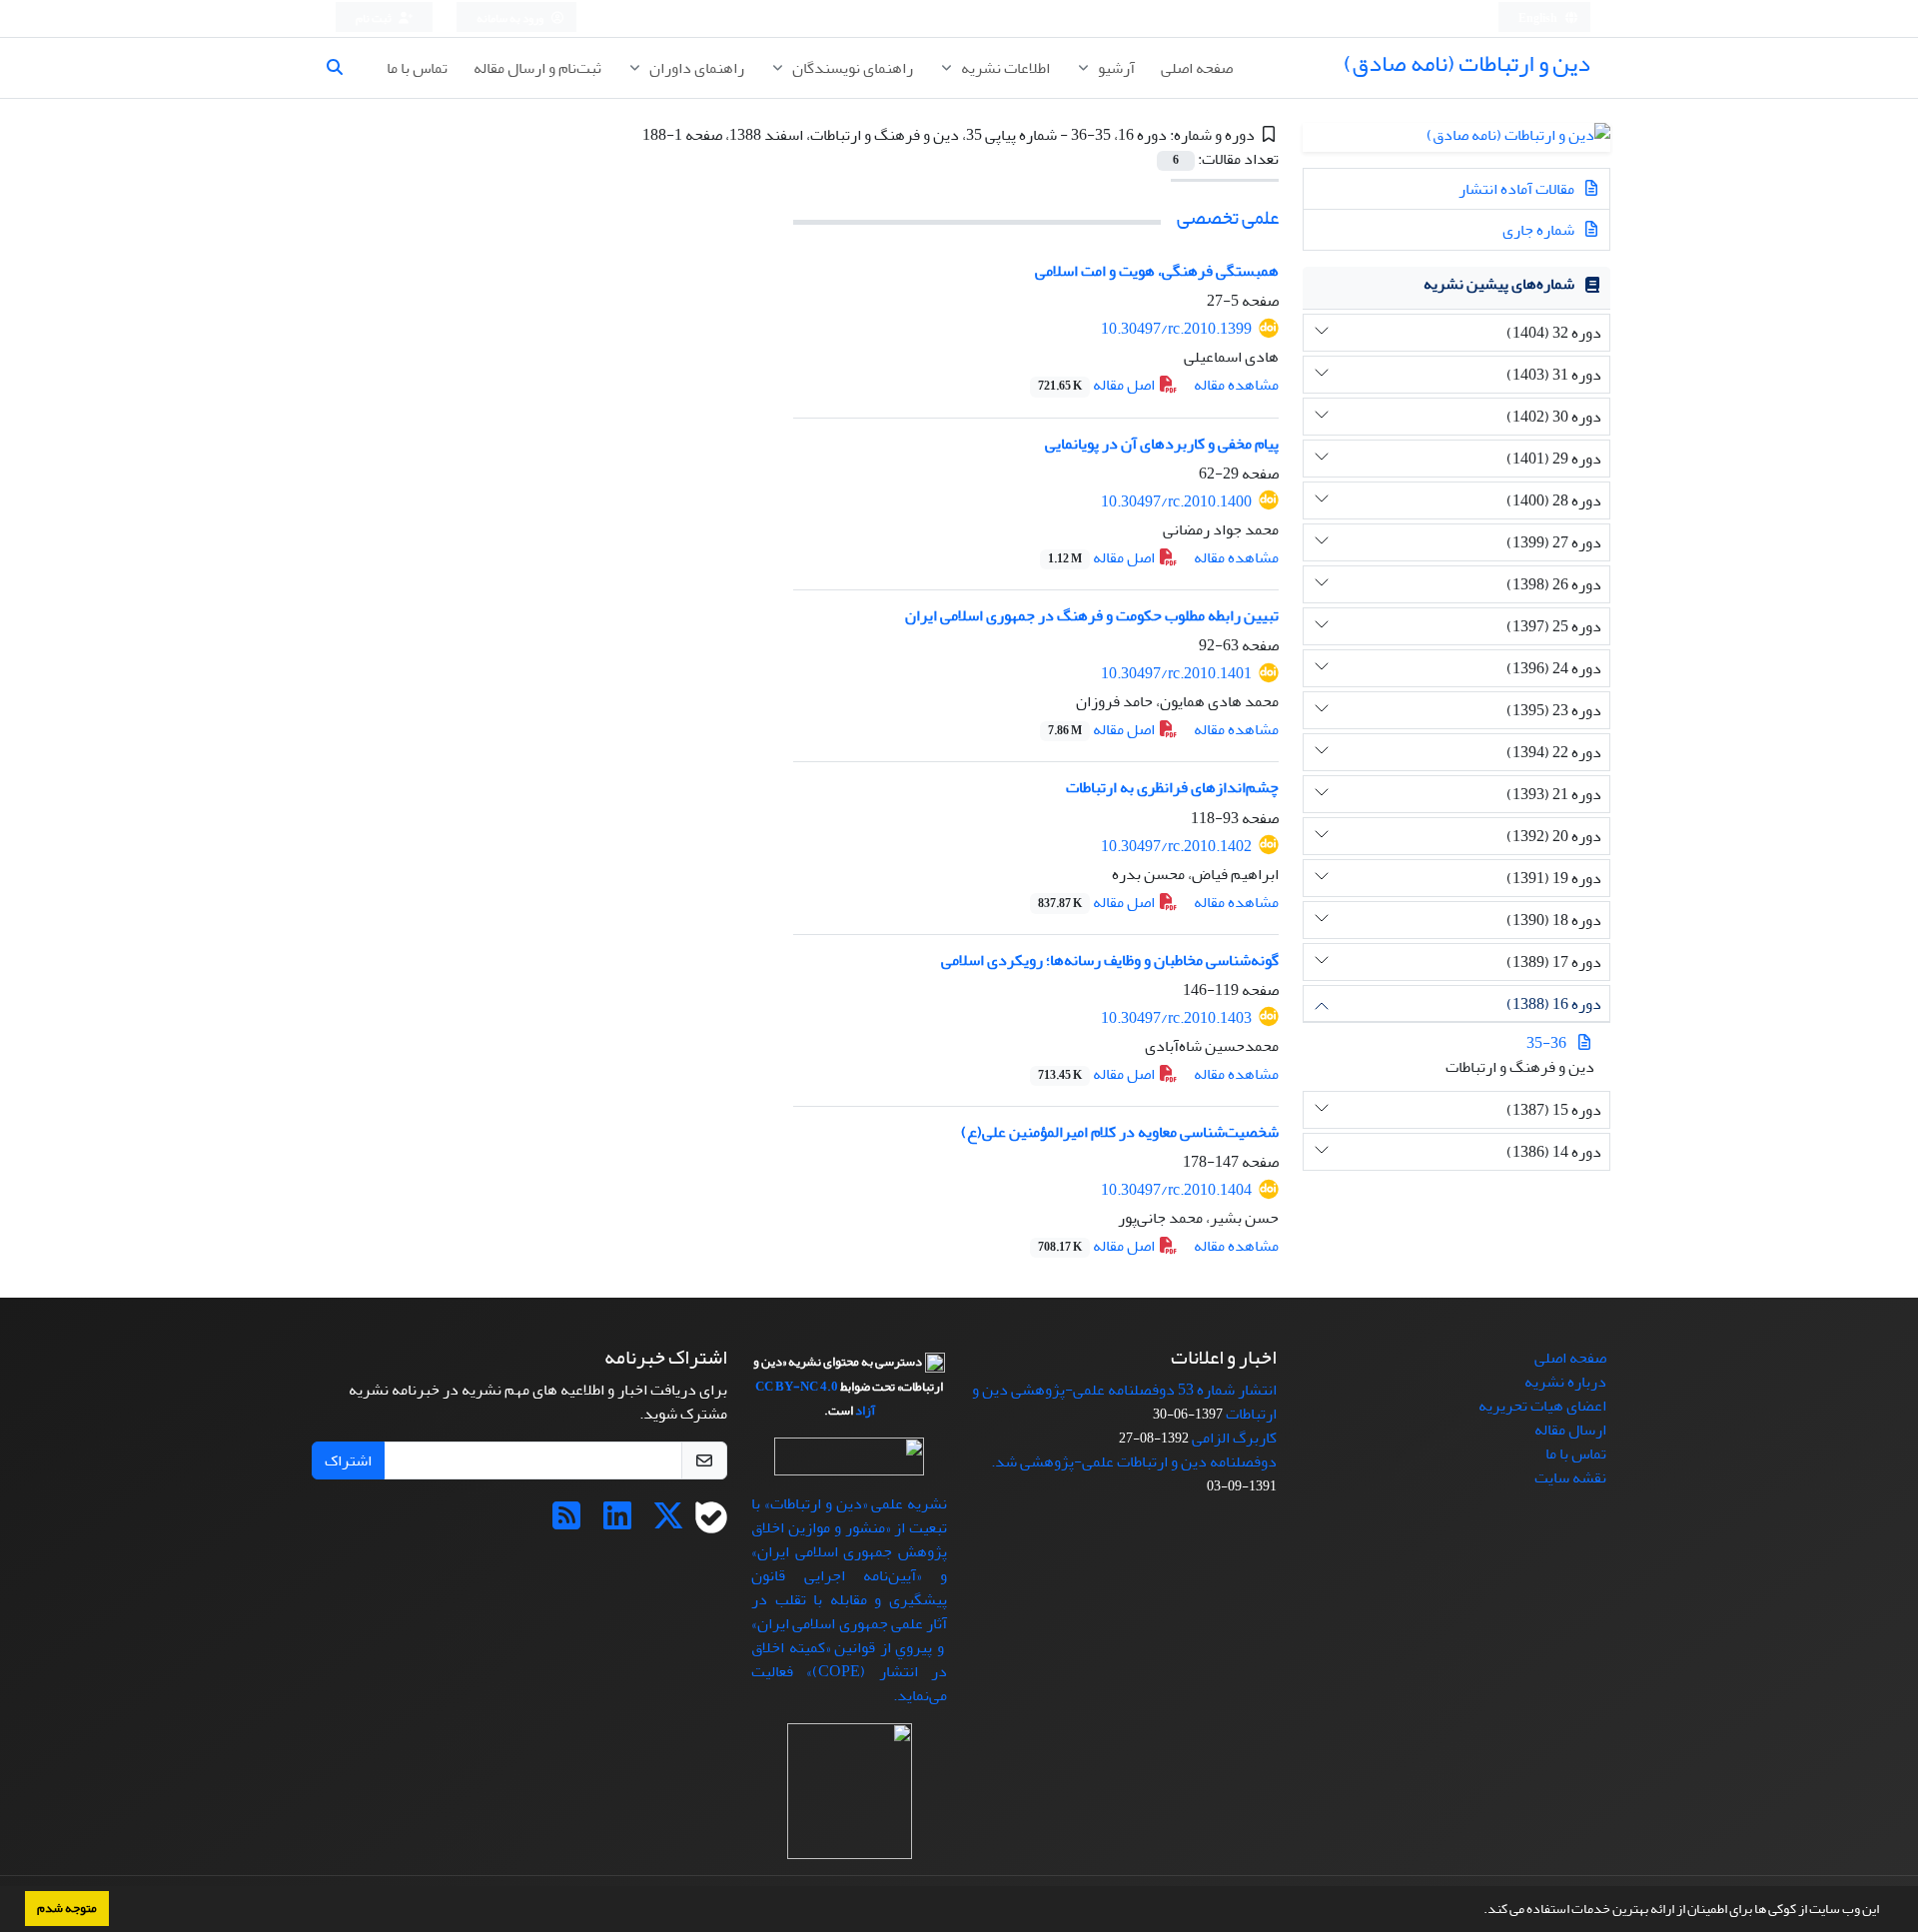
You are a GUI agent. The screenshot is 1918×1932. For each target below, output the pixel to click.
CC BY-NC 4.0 (797, 1387)
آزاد (865, 1411)
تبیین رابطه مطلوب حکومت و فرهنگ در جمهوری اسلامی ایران (1092, 615)
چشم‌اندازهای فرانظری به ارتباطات (1172, 787)
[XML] (628, 135)
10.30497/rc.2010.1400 (1176, 501)
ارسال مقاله (1570, 1430)
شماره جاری (1540, 230)
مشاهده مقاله (1236, 385)
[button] (1478, 1911)
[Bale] (711, 1522)
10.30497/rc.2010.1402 (1176, 846)
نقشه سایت (1570, 1477)
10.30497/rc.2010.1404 (1176, 1190)
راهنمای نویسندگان (851, 68)
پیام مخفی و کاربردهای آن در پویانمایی (1162, 444)
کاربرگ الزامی (1234, 1438)
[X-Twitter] (668, 1522)
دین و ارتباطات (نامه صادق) (1467, 63)
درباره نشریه (1565, 1382)
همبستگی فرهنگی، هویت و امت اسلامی (1157, 271)
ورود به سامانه (511, 18)
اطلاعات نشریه (1004, 68)
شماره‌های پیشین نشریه (1499, 284)
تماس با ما (417, 68)
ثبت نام (375, 18)
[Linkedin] (617, 1522)
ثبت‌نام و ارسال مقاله (537, 68)
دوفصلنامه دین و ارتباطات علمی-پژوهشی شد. (1134, 1461)
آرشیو (1115, 68)
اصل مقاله (1098, 385)
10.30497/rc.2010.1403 (1176, 1018)
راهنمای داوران (695, 68)
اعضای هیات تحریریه (1542, 1406)
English (1539, 18)
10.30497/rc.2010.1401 (1176, 673)
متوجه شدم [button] (67, 1908)
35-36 (1546, 1043)
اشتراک (348, 1460)
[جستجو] (343, 68)
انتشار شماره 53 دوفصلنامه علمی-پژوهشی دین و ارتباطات (1124, 1402)
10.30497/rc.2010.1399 (1176, 329)
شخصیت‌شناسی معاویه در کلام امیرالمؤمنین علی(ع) (1120, 1132)
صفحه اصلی (1197, 68)
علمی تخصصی (1228, 217)
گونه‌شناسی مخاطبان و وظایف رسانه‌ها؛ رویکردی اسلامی (1110, 960)
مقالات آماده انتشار (1518, 189)
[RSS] (566, 1522)
